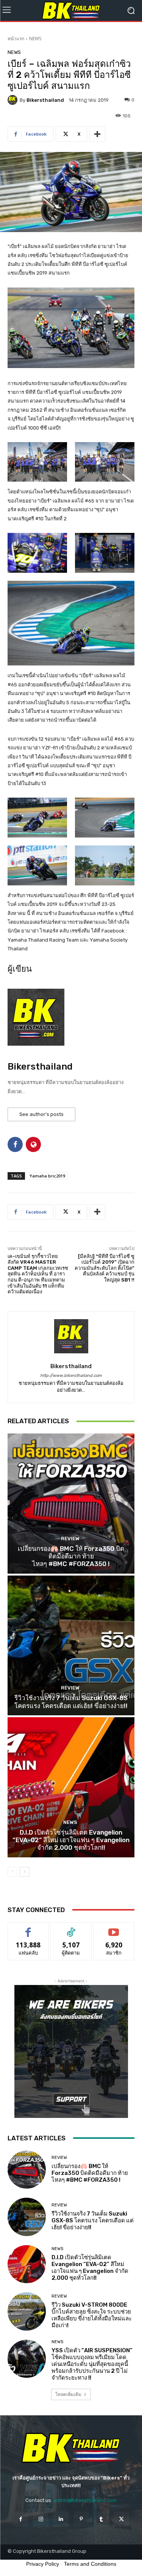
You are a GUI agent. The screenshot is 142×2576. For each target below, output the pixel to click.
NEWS (35, 39)
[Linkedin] (61, 2519)
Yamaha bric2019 (47, 1176)
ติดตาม (71, 1928)
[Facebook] (21, 2519)
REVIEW (70, 1538)
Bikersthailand (45, 100)
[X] (121, 2519)
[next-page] (24, 1872)
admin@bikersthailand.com (85, 2500)
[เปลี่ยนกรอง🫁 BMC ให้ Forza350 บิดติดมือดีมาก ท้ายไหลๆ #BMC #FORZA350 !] (71, 1504)
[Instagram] (41, 2519)
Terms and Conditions (90, 2564)
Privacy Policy (43, 2564)
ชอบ (28, 1928)
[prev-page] (12, 1872)
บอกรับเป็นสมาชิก (114, 1928)
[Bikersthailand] (14, 100)
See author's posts (41, 1114)
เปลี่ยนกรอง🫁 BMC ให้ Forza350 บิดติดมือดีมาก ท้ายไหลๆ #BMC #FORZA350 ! (71, 1556)
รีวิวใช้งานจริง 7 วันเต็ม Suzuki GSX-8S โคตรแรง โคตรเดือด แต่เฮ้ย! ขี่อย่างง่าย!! (71, 1702)
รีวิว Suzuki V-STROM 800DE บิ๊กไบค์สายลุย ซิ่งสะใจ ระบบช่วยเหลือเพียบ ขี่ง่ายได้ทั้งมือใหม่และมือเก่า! (92, 2315)
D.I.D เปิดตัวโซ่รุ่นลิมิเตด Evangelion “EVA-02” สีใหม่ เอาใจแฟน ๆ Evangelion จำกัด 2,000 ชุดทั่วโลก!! (71, 1840)
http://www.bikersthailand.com (71, 1376)
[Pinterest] (81, 2519)
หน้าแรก (16, 39)
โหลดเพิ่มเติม (68, 2394)
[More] (97, 134)
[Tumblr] (101, 2519)
